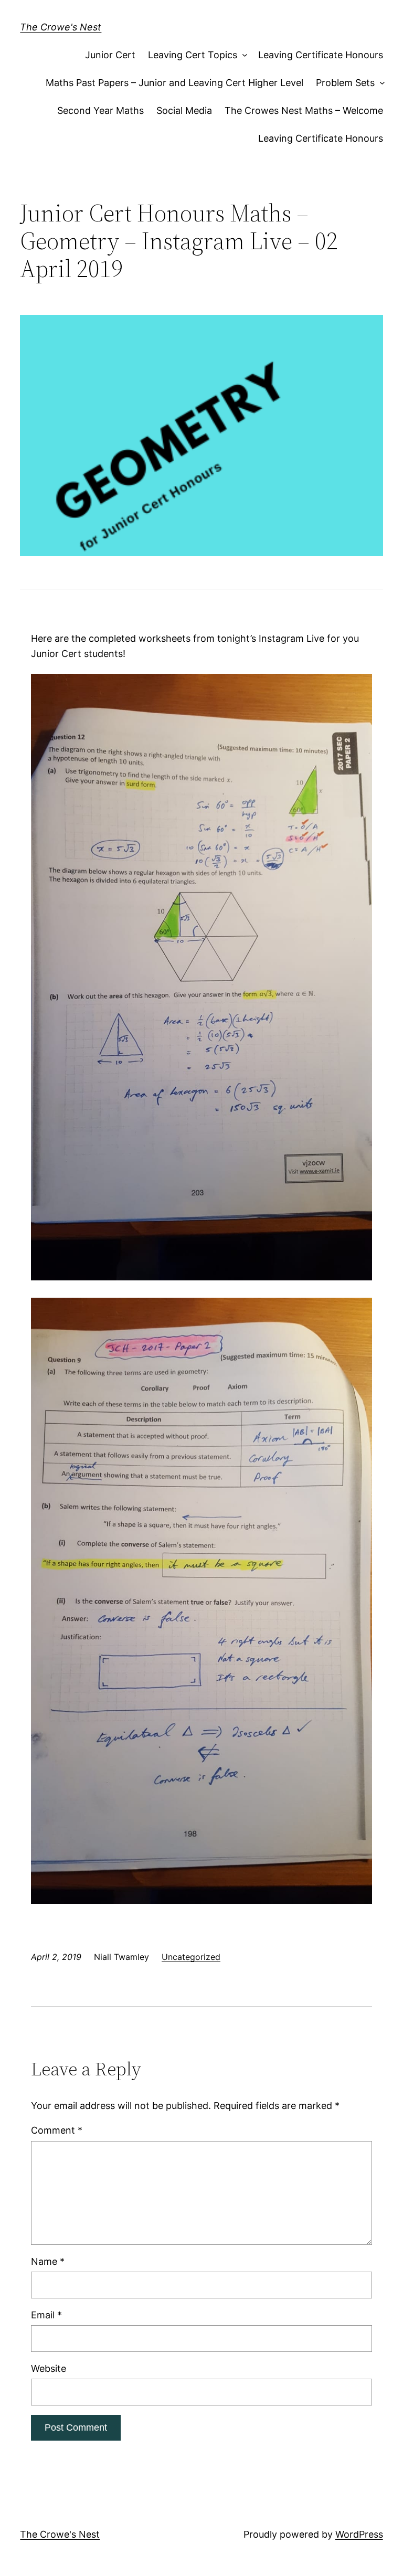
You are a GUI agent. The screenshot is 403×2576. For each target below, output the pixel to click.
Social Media (184, 110)
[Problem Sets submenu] (380, 83)
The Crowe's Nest (61, 27)
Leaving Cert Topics (193, 55)
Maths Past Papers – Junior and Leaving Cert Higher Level (174, 83)
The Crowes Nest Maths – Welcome (304, 110)
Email (46, 2315)
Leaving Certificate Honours (321, 55)
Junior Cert (110, 55)
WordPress (359, 2534)
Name (48, 2261)
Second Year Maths (100, 110)
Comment (57, 2130)
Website (49, 2368)
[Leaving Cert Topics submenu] (243, 55)
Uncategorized (191, 1957)
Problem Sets (345, 83)
